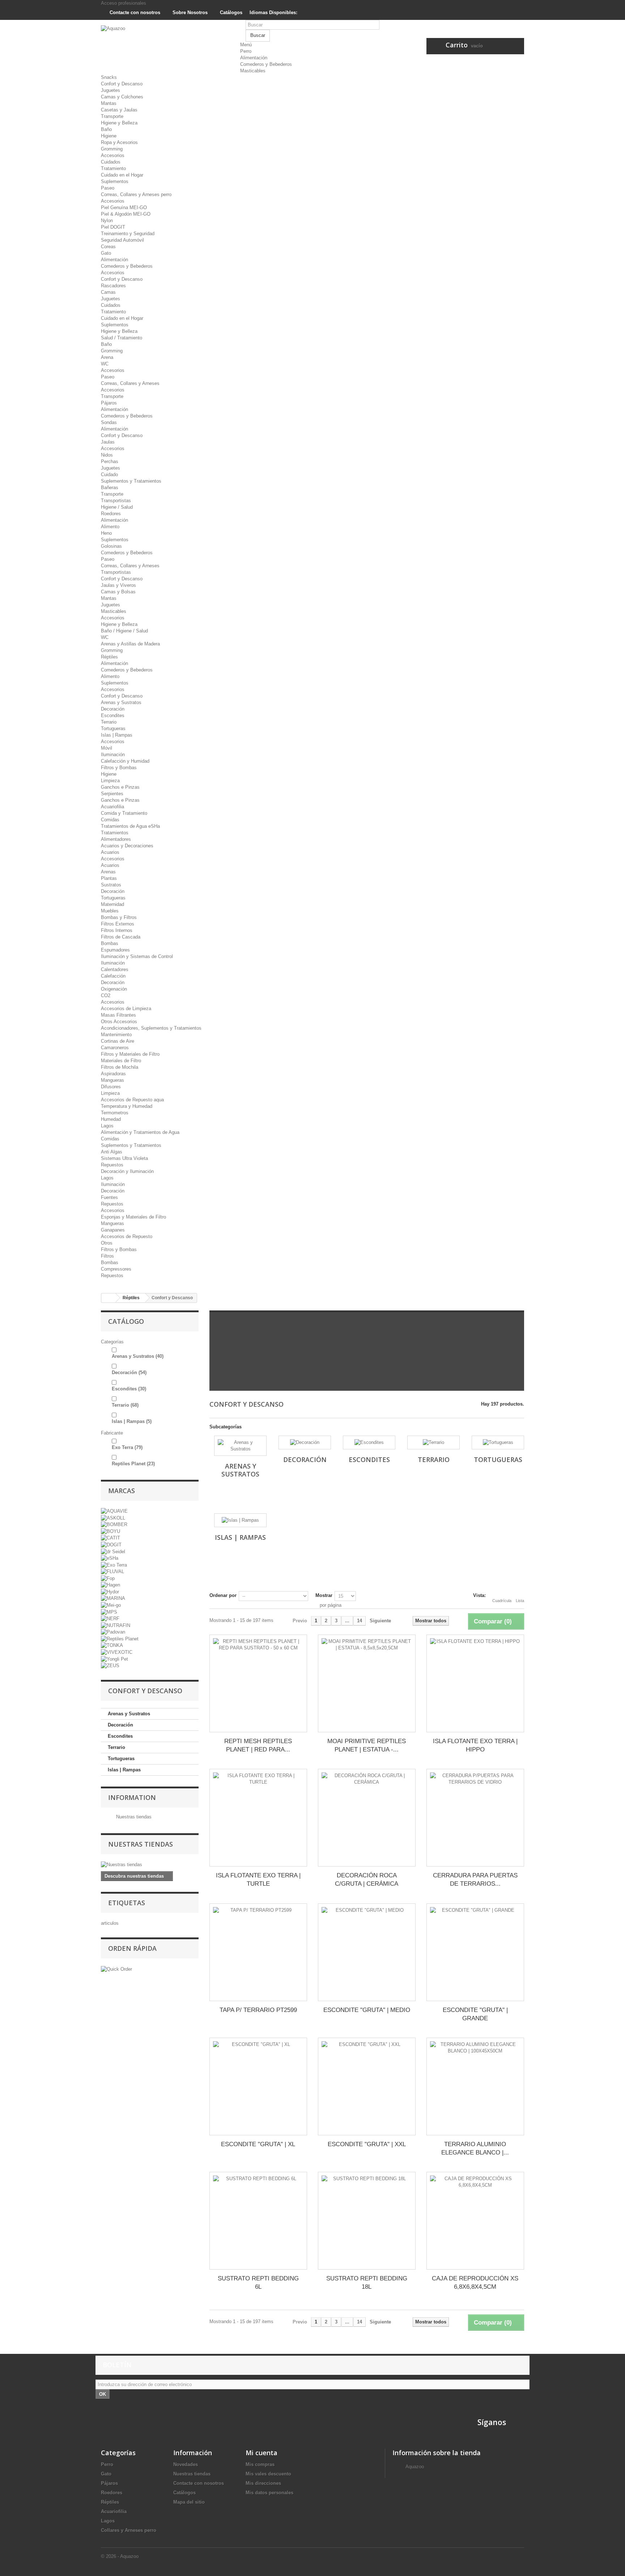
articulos (110, 1923)
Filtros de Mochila (120, 1067)
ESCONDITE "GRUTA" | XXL (367, 2144)
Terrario (109, 722)
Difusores (111, 1087)
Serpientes (112, 794)
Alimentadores (116, 839)
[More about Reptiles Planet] (120, 1638)
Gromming (112, 149)
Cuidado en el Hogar (122, 175)
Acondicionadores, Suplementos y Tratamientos (151, 1028)
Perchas (110, 461)
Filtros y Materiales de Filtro (130, 1054)
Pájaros (109, 403)
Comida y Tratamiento (124, 813)
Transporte (112, 116)
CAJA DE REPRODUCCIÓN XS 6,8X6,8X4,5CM (475, 2283)
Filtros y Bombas (119, 768)
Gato (106, 253)
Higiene (109, 136)
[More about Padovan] (113, 1632)
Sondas (109, 422)
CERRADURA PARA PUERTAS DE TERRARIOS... (475, 1880)
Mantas (109, 103)
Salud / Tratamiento (122, 338)
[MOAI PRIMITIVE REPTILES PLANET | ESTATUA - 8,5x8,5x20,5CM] (367, 1683)
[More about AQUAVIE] (114, 1511)
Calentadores (115, 969)
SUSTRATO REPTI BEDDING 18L (367, 2283)
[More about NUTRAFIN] (116, 1625)
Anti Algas (112, 1152)
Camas (108, 292)
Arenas (108, 872)
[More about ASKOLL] (113, 1518)
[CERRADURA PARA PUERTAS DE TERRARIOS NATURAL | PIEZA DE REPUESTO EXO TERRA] (475, 1818)
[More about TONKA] (112, 1645)
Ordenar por (223, 1595)
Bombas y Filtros (119, 917)
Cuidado (109, 474)
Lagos (107, 1126)
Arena (107, 357)
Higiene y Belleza (119, 123)
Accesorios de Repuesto (127, 1236)
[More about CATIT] (110, 1538)
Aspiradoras (113, 1074)
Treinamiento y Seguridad (128, 234)
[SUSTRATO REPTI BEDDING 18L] (367, 2221)
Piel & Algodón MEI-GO (126, 214)
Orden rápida (132, 1948)
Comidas (110, 820)
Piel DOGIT (113, 227)
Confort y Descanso (122, 84)
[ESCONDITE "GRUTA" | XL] (258, 2086)
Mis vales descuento (268, 2474)
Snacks (109, 77)
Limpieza (110, 781)
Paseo (108, 188)
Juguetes (110, 90)
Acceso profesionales (124, 3)
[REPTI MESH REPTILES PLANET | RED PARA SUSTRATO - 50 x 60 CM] (258, 1683)
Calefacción (113, 976)
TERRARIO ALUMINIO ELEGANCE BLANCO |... (475, 2148)
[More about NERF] (110, 1619)
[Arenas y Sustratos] (240, 1446)
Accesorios (113, 155)
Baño (106, 129)
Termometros (115, 1113)
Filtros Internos (117, 930)
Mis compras (260, 2464)
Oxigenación (114, 989)
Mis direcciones (263, 2483)
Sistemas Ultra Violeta (124, 1158)
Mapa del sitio (189, 2502)
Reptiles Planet (133, 1464)
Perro (246, 51)
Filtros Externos (118, 924)
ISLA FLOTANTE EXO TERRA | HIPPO (475, 1745)
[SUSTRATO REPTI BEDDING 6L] (258, 2221)
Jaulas (108, 442)
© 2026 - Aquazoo (120, 2556)
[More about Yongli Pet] (114, 1659)
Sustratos (111, 885)
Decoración (113, 709)
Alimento (110, 527)
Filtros (107, 1256)
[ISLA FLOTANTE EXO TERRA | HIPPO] (475, 1683)
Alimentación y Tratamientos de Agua (140, 1132)
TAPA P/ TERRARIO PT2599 (258, 2010)
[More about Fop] (108, 1578)
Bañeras (110, 488)
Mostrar (324, 1595)
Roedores (111, 514)
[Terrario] (433, 1442)
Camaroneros (115, 1048)
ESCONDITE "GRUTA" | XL (258, 2144)
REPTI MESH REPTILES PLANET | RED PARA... (258, 1745)
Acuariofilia (112, 807)
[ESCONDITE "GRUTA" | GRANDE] (475, 1952)
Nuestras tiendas (133, 1817)
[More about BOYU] (110, 1531)
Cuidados (111, 162)
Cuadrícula (502, 1601)
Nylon (107, 221)
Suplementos (115, 181)
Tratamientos (115, 833)
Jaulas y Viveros (118, 585)
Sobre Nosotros (189, 12)
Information (132, 1797)
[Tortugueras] (498, 1442)
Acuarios (110, 852)
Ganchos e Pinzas (120, 787)
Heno (106, 533)
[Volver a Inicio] (109, 1298)
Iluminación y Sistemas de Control (137, 956)
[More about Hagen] (110, 1585)
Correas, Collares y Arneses (130, 383)
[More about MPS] (109, 1612)
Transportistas (116, 501)
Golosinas (111, 546)
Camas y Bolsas (118, 592)
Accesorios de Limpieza (126, 1009)
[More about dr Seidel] (113, 1551)
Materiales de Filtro (121, 1061)
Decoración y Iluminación (127, 1171)
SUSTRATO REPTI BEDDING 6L (258, 2283)
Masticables (253, 71)
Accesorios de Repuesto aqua (132, 1100)
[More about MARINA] (113, 1598)
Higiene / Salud (117, 507)
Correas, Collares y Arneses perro (136, 194)
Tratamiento (113, 168)
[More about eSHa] (110, 1558)
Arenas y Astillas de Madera (130, 644)
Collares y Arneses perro (129, 2530)
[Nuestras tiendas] (150, 1865)
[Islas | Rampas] (240, 1520)
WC (105, 364)
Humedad (111, 1119)
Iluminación (113, 755)
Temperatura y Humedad (127, 1106)
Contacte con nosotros (134, 12)
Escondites (113, 715)
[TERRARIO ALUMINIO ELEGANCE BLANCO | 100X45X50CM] (475, 2086)
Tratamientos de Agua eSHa (130, 826)
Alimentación (254, 58)
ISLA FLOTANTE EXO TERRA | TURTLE (258, 1880)
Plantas (109, 878)
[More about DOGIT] (111, 1544)
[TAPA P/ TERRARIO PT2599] (258, 1952)
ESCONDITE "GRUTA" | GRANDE (475, 2014)
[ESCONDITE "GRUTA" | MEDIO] (367, 1952)
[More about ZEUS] (110, 1666)
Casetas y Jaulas (119, 110)
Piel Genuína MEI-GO (124, 207)
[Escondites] (369, 1442)
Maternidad (112, 904)
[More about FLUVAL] (112, 1571)
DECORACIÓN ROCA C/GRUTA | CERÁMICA (367, 1880)
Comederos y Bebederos (266, 64)
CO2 (106, 995)
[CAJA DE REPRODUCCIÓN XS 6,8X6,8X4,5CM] (475, 2221)
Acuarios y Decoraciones (127, 846)
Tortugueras (113, 728)
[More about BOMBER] (114, 1524)
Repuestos (112, 1165)
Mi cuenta (262, 2453)
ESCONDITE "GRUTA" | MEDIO (367, 2010)
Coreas (108, 247)
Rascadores (113, 286)
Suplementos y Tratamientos (131, 481)
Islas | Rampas (117, 735)
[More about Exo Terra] (114, 1565)
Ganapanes (113, 1230)
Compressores (116, 1269)
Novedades (186, 2464)
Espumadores (115, 950)
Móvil (107, 748)
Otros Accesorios (119, 1022)
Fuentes (109, 1197)
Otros (107, 1243)
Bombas (110, 943)
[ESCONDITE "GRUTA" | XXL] (367, 2086)
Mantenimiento (116, 1035)
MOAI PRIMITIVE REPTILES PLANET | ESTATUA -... (367, 1745)
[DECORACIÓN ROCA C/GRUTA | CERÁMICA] (367, 1818)
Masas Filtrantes (118, 1015)
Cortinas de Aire (118, 1041)
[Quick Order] (116, 1969)
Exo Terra (127, 1447)
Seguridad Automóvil (122, 240)
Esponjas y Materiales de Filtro (133, 1217)
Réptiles (109, 657)
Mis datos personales (269, 2493)
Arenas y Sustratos (121, 702)
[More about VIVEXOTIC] (117, 1652)
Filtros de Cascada (121, 937)
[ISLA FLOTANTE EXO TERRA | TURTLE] (258, 1818)
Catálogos (230, 12)
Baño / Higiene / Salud (124, 631)
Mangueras (112, 1080)
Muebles (110, 911)
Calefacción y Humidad (125, 761)
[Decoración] (305, 1442)
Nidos (107, 455)
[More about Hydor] (110, 1591)
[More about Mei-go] (111, 1605)
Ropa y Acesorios (119, 142)
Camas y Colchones (122, 97)
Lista (520, 1601)
